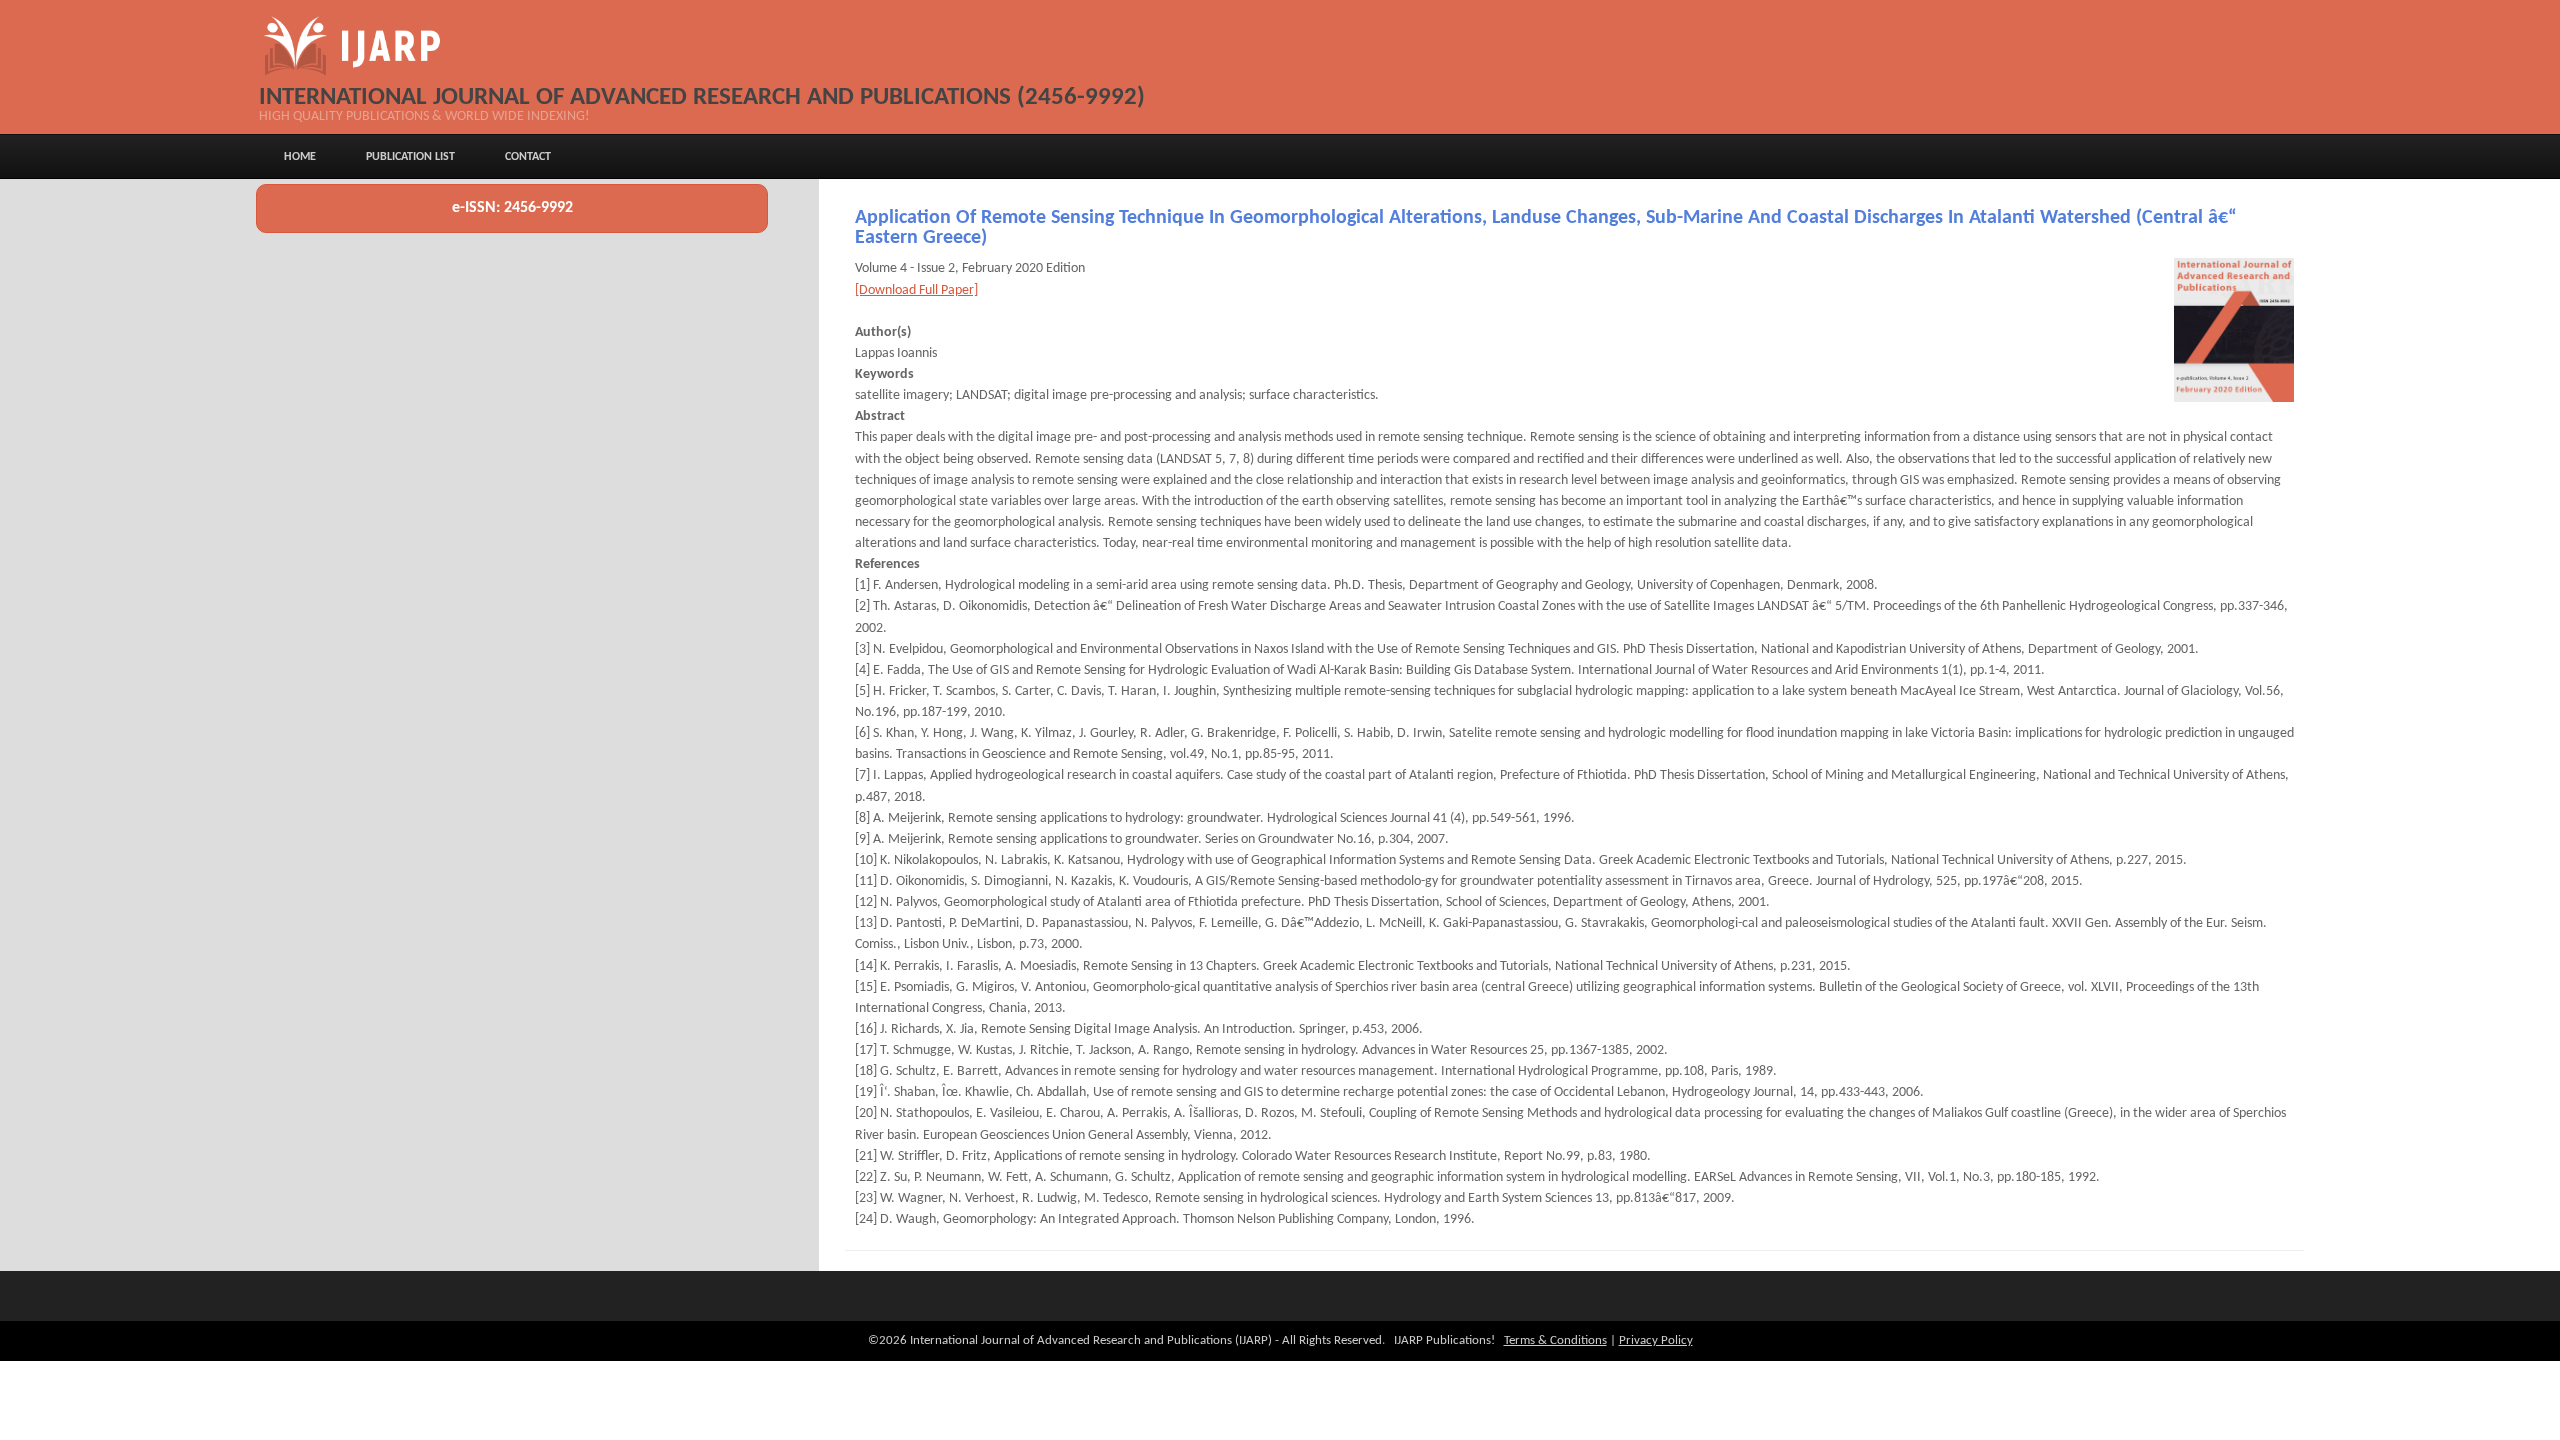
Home (300, 157)
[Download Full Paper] (916, 290)
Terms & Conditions (1555, 1340)
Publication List (410, 157)
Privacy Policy (1656, 1340)
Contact (528, 157)
